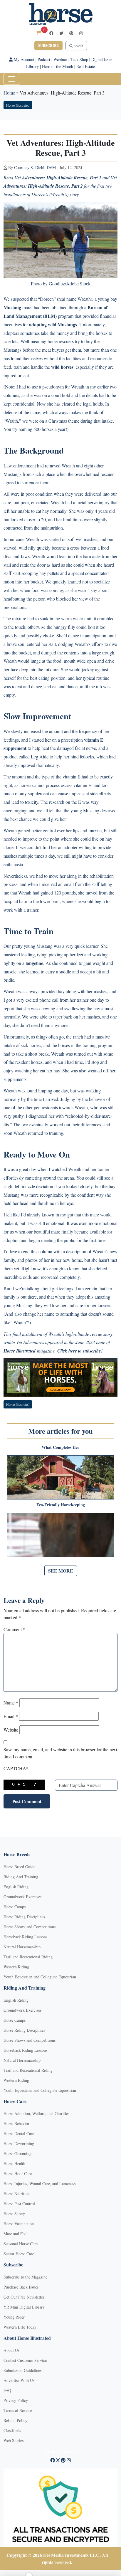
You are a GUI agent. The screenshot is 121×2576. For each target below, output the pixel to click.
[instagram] (81, 33)
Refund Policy (15, 2420)
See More (61, 1571)
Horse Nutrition (17, 2194)
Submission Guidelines (22, 2370)
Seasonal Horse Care (21, 2244)
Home (9, 93)
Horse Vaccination (19, 2224)
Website (11, 1730)
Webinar (60, 59)
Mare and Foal (16, 2234)
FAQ (7, 2390)
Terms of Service (18, 2410)
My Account (23, 59)
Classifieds (12, 2430)
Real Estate (86, 66)
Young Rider (14, 2317)
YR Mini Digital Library (24, 2307)
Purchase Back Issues (21, 2287)
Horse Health (14, 2164)
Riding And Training (21, 1877)
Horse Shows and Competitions (30, 1927)
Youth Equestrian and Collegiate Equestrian (40, 1977)
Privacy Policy (16, 2400)
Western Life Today (20, 2327)
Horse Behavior (16, 2123)
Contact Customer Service (25, 2360)
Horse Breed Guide (19, 1867)
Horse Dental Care (19, 2133)
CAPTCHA (16, 1768)
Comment (14, 1629)
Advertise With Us (19, 2380)
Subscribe (48, 46)
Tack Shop (79, 59)
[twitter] (61, 33)
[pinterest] (71, 33)
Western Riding (16, 1967)
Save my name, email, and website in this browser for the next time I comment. (60, 1753)
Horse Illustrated (18, 105)
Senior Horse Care (19, 2254)
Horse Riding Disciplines (24, 1917)
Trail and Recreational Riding (28, 1957)
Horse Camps (15, 1907)
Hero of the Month (58, 66)
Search (78, 46)
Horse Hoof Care (18, 2174)
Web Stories (14, 2440)
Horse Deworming (19, 2143)
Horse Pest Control (19, 2204)
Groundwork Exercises (22, 1897)
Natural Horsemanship (22, 1947)
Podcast (44, 59)
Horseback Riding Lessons (25, 1937)
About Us (11, 2350)
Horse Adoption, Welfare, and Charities (36, 2113)
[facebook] (51, 33)
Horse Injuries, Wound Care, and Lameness (40, 2184)
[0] (38, 33)
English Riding (16, 1887)
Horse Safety (14, 2214)
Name (11, 1703)
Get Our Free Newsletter (24, 2297)
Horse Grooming (17, 2153)
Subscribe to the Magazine (25, 2277)
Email (11, 1716)
